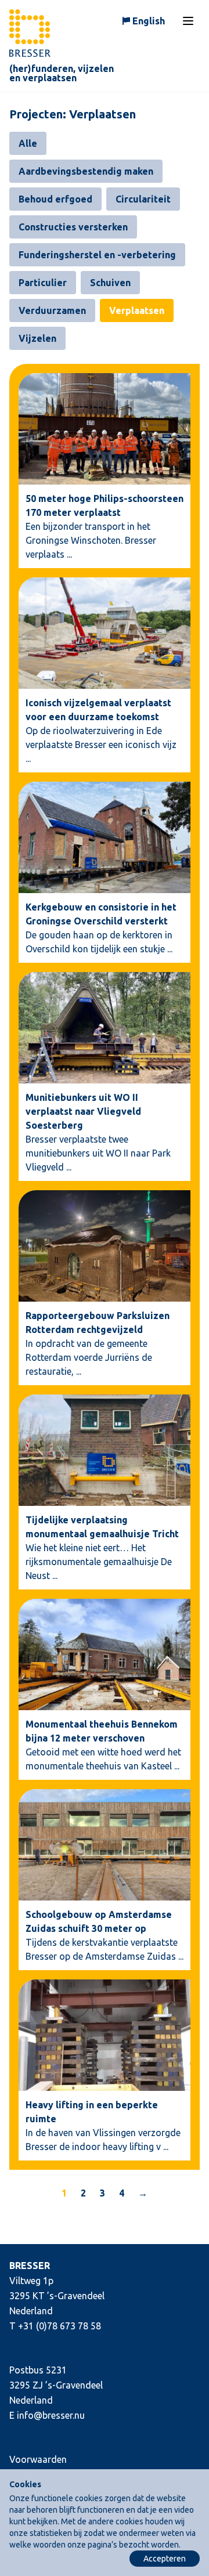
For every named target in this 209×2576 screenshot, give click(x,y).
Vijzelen (37, 338)
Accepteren (165, 2559)
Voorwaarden (38, 2459)
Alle (28, 143)
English (149, 21)
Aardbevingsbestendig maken (86, 171)
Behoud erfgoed (55, 199)
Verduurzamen (52, 310)
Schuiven (110, 283)
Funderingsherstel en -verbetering (97, 255)
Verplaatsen (137, 310)
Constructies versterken (73, 227)
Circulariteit (143, 199)
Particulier (43, 283)
